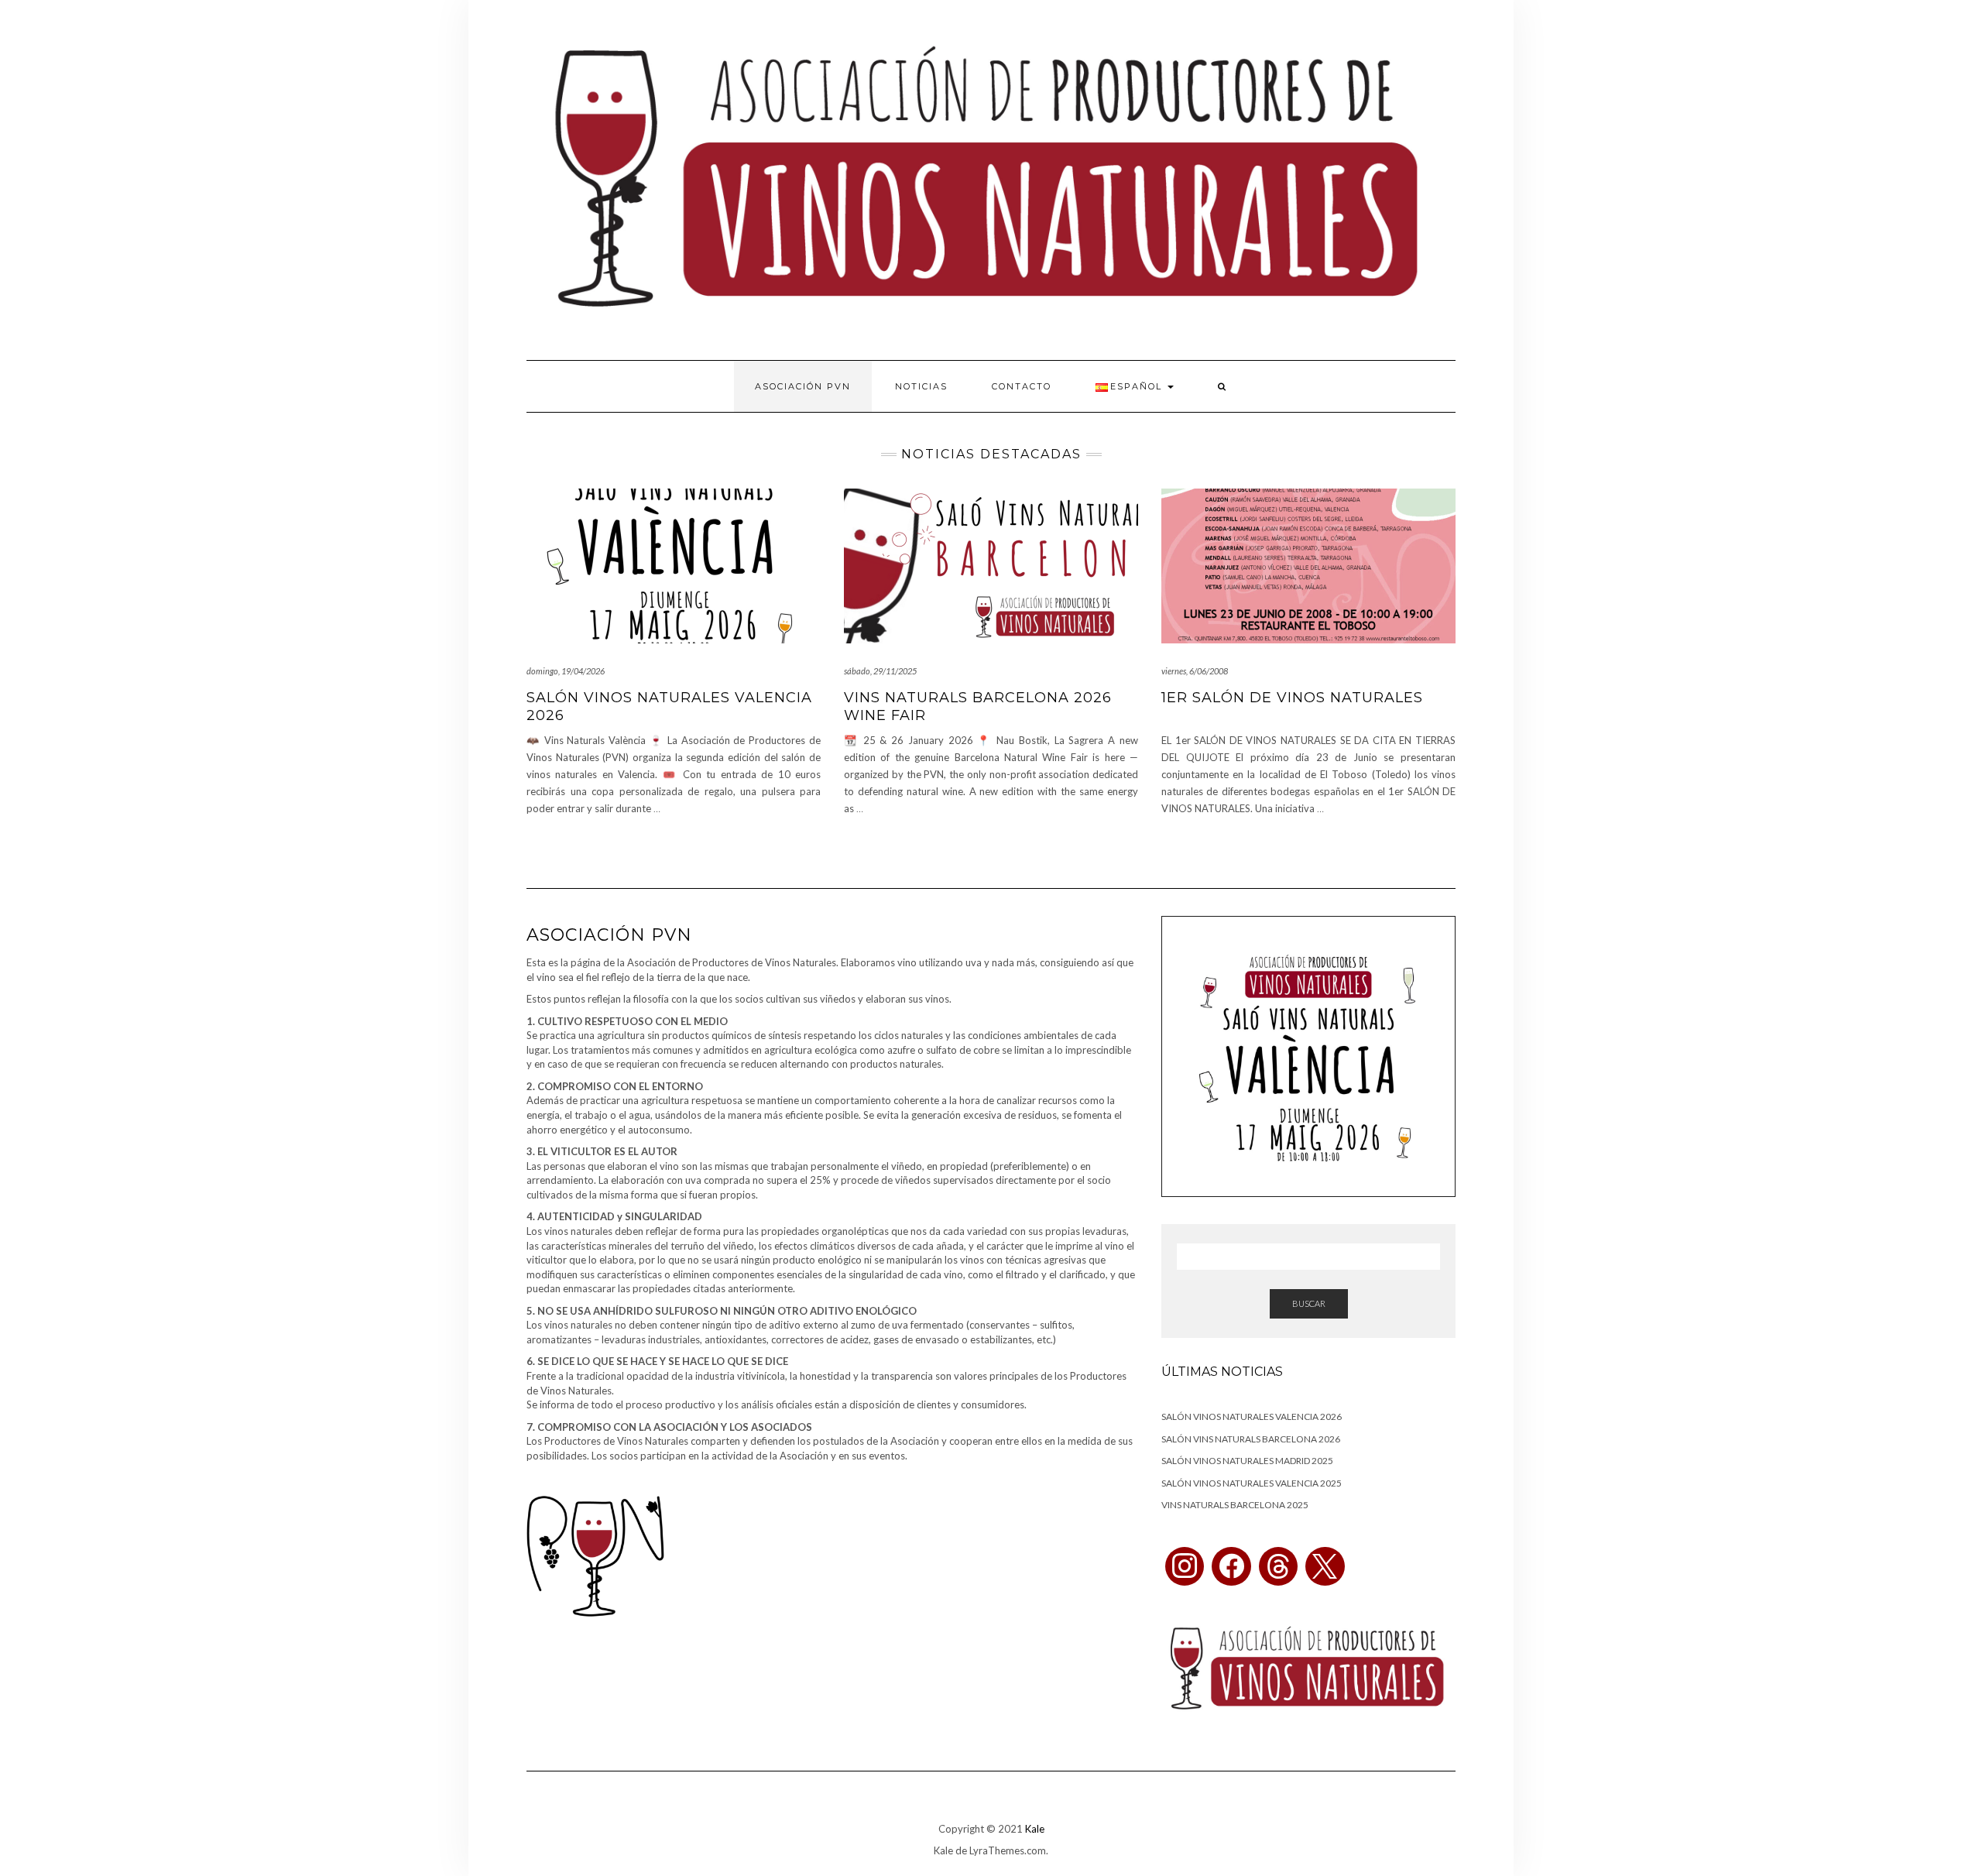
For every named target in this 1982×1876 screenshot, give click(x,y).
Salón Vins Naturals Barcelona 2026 (1251, 1439)
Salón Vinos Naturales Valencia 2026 (1252, 1416)
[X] (1325, 1566)
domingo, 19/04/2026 (566, 671)
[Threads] (1278, 1566)
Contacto (1022, 386)
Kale (1035, 1829)
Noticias (921, 386)
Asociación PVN (803, 386)
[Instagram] (1185, 1566)
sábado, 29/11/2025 (880, 671)
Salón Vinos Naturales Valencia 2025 (1252, 1483)
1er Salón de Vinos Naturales (1292, 698)
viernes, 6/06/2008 (1195, 671)
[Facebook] (1231, 1566)
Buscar (1309, 1303)
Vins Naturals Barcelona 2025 (1235, 1505)
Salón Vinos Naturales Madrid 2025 (1247, 1461)
